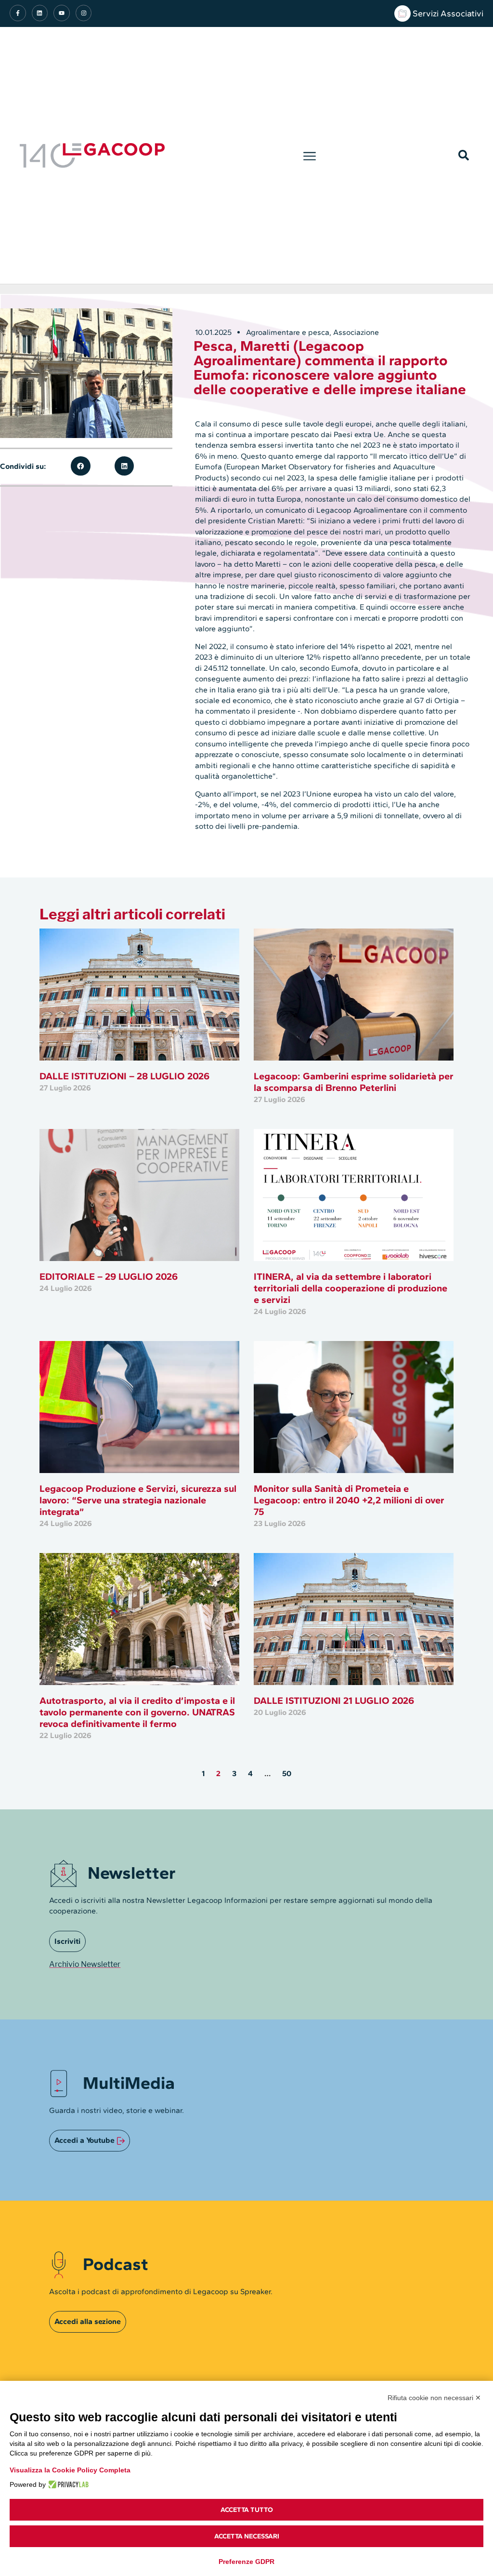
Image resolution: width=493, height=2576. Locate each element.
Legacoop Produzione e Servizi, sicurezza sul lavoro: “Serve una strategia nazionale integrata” (138, 1500)
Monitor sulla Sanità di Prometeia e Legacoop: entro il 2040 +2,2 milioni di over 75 (349, 1500)
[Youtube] (62, 13)
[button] (309, 156)
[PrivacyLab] (67, 2484)
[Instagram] (84, 13)
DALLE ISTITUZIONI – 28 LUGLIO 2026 (124, 1076)
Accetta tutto (247, 2510)
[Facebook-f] (18, 13)
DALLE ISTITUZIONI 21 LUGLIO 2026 (334, 1700)
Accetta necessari (247, 2536)
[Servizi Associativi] (402, 13)
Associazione (356, 332)
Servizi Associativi (448, 13)
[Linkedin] (40, 13)
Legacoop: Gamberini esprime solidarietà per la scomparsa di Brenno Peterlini (354, 1082)
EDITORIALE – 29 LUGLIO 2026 (109, 1276)
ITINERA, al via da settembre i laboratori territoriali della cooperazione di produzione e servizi (350, 1288)
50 (287, 1773)
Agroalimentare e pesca (288, 332)
